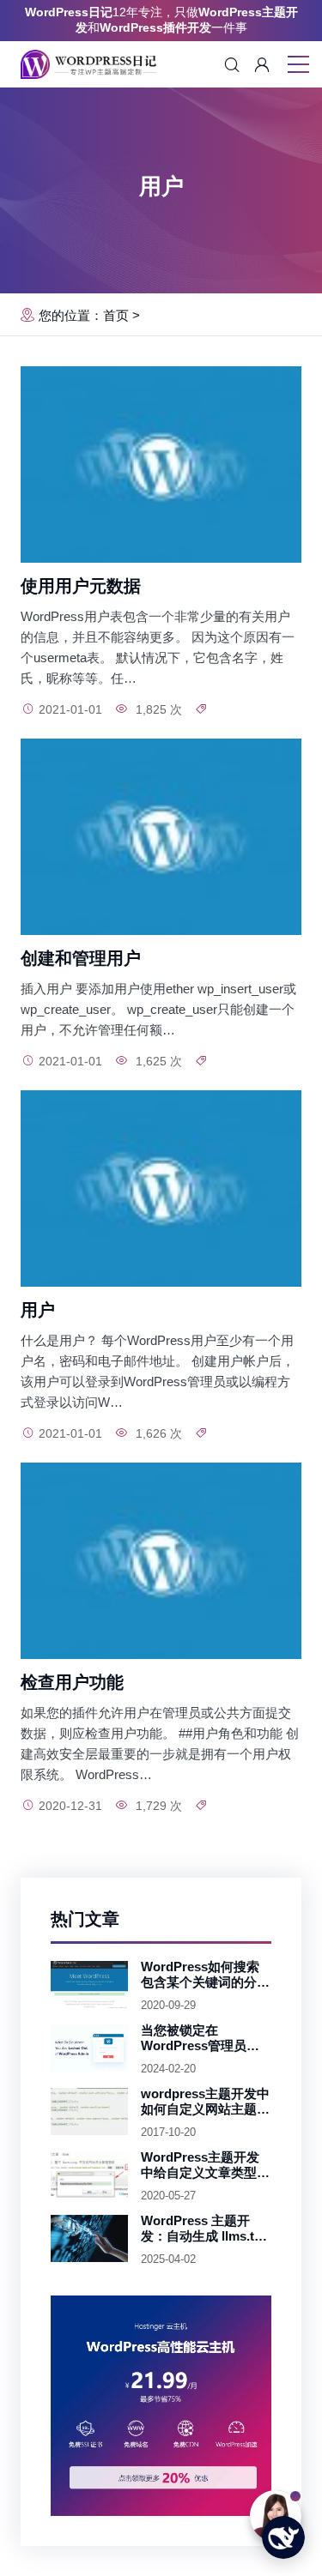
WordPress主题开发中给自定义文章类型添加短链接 (205, 2165)
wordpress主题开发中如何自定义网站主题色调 (205, 2102)
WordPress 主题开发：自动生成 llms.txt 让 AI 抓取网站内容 (203, 2229)
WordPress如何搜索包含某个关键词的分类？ (200, 1975)
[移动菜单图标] (298, 66)
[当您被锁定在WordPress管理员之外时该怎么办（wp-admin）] (89, 2048)
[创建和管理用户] (161, 837)
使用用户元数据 (81, 586)
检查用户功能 (72, 1682)
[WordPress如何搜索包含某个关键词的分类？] (89, 1985)
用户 (38, 1310)
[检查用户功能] (161, 1561)
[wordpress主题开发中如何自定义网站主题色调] (89, 2112)
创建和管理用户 (81, 958)
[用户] (161, 1188)
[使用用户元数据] (161, 465)
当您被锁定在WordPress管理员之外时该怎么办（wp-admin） (200, 2038)
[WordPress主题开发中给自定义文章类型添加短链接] (89, 2175)
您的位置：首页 (84, 315)
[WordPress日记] (88, 64)
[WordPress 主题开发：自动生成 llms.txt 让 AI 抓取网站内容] (89, 2239)
